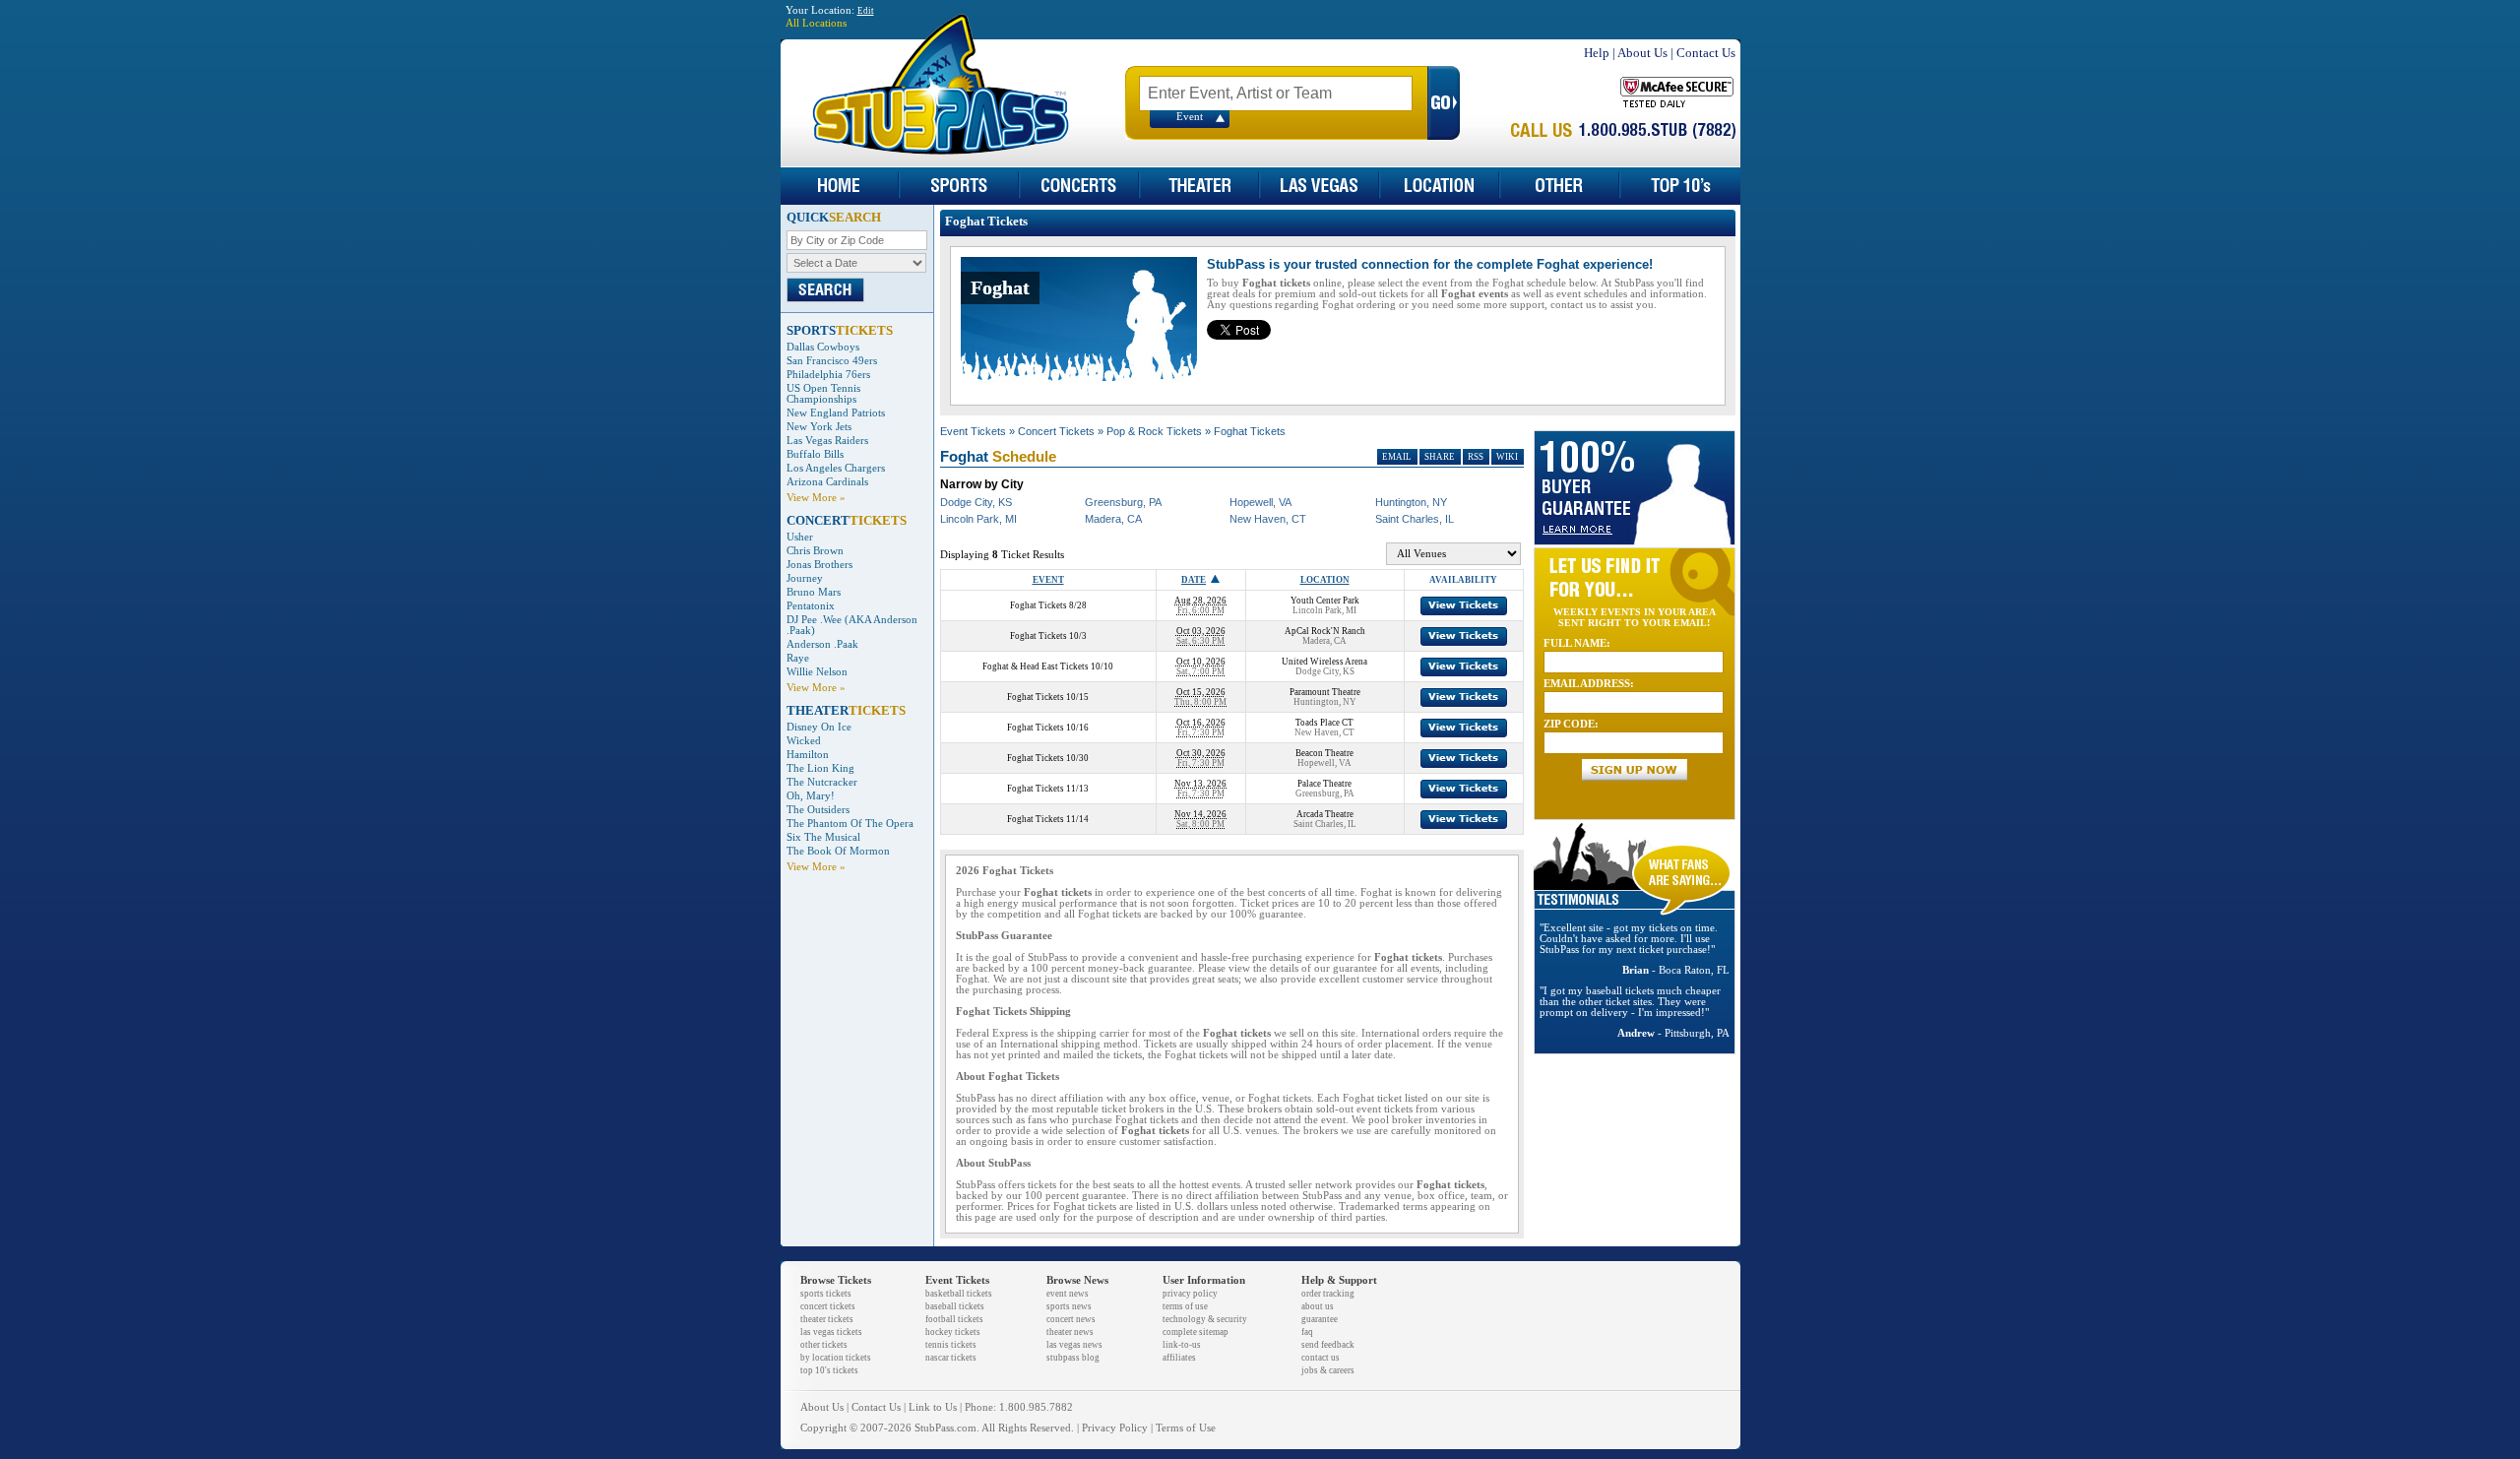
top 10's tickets (829, 1370)
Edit (866, 11)
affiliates (1179, 1358)
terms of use (1185, 1306)
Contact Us (1706, 53)
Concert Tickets (1056, 431)
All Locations (816, 23)
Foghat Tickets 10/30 (1048, 758)
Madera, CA (1113, 519)
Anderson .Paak (822, 644)
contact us (1321, 1358)
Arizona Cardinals (827, 482)
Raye (798, 658)
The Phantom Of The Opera (850, 824)
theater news (1070, 1332)
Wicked (804, 741)
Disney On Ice (819, 727)
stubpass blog (1073, 1358)
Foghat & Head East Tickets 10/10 (1048, 666)
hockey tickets (953, 1332)
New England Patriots (836, 413)
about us (1318, 1306)
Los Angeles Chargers (836, 468)
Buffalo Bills (815, 454)
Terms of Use (1186, 1428)
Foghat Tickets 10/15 (1048, 697)
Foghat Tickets (1250, 431)
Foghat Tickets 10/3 (1048, 636)
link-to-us (1182, 1345)
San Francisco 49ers (832, 361)
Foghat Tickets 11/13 (1048, 789)
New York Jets (819, 427)
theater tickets (827, 1319)
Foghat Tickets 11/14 (1048, 819)
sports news (1069, 1306)
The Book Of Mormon (838, 851)
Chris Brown (815, 551)
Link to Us (933, 1407)
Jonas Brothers (819, 565)
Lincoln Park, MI (978, 519)
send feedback (1328, 1345)
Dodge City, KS (976, 502)
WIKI (1507, 457)
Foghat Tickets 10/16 (1048, 728)
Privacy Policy (1115, 1428)
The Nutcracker (822, 782)
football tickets (954, 1319)
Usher (800, 537)
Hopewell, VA (1260, 502)
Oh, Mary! (811, 796)
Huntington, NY (1411, 502)
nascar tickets (951, 1358)
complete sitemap (1196, 1332)
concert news (1071, 1319)
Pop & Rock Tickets (1154, 431)
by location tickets (836, 1358)
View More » (816, 498)
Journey (805, 578)
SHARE (1440, 457)
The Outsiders (818, 810)
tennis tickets (951, 1345)
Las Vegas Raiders (827, 441)
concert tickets (828, 1306)
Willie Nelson (817, 672)
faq (1307, 1332)
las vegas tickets (831, 1332)
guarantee (1320, 1319)
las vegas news (1074, 1345)
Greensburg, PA (1123, 502)
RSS (1476, 457)
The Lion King (820, 768)
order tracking (1328, 1294)
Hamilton (808, 755)
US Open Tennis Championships (823, 394)
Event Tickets (973, 431)
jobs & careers (1328, 1370)
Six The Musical (823, 837)
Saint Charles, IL (1415, 519)
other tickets (824, 1345)
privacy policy (1190, 1294)
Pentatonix (811, 606)
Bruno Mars (814, 592)
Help (1597, 53)
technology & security (1205, 1319)
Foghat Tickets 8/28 (1048, 605)
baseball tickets (955, 1306)
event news (1068, 1294)
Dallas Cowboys (823, 347)
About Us (1642, 53)
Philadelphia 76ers (828, 375)
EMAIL (1397, 457)
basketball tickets (959, 1294)
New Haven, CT (1268, 519)
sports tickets (826, 1294)
